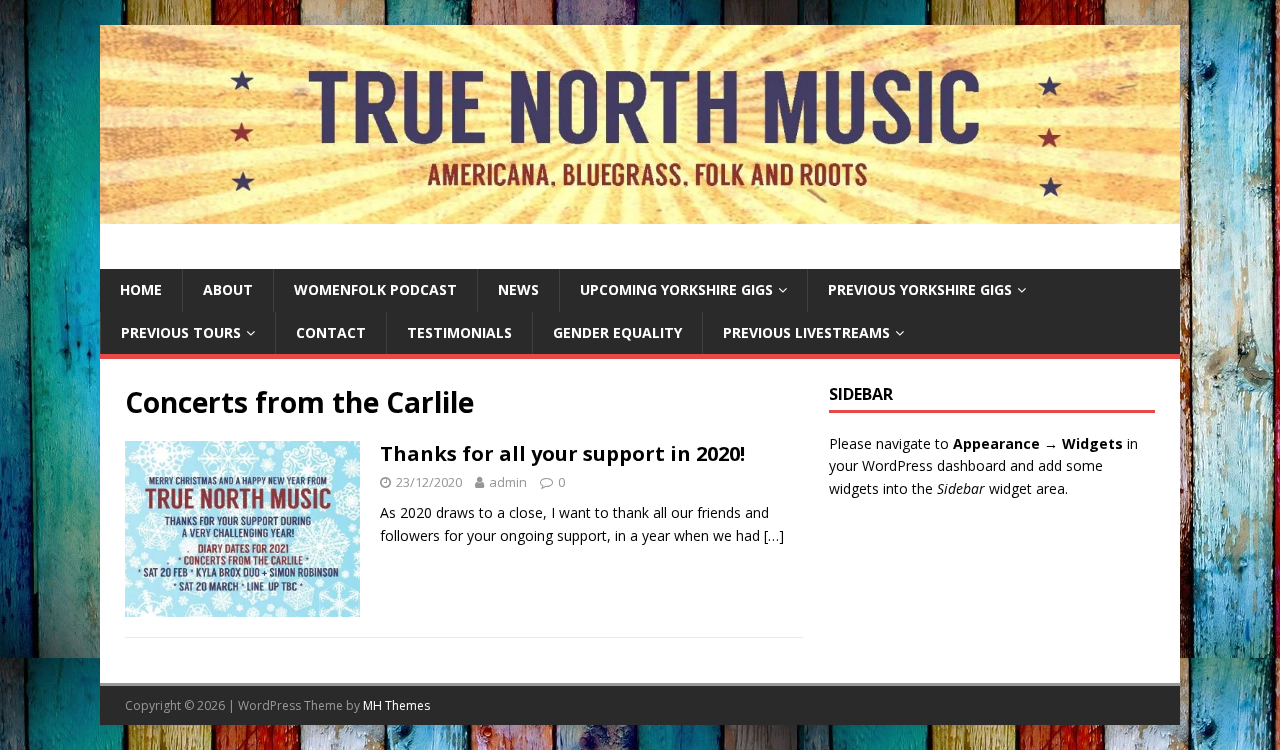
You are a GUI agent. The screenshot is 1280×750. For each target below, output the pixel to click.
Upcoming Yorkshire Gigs (676, 289)
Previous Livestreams (806, 332)
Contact (331, 332)
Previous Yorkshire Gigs (920, 289)
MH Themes (396, 705)
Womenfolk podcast (375, 289)
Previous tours (181, 332)
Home (141, 289)
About (228, 289)
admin (508, 482)
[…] (774, 535)
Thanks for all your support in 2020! (562, 453)
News (518, 289)
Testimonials (459, 332)
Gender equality (617, 332)
